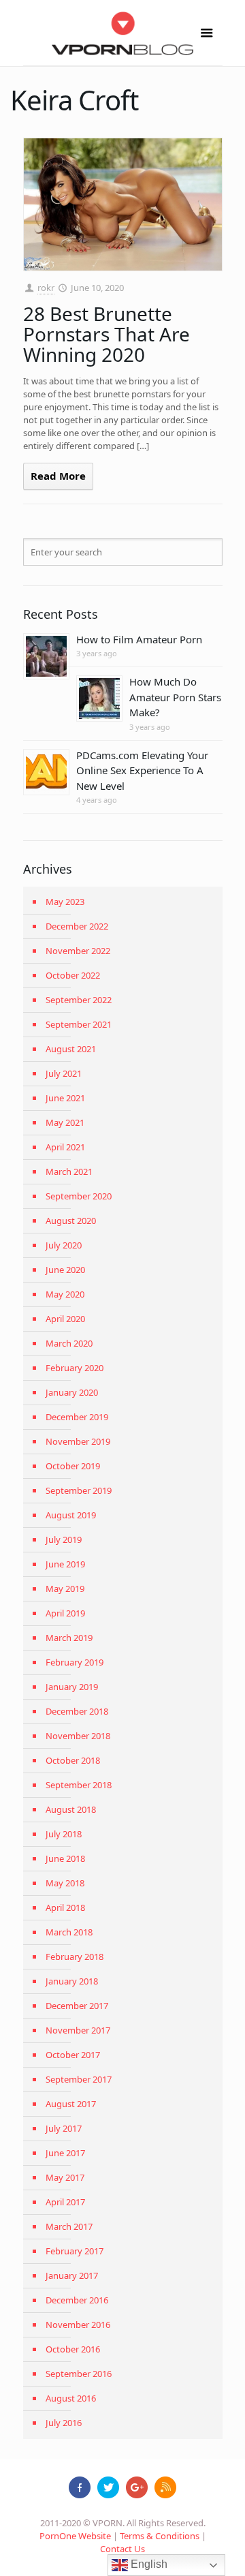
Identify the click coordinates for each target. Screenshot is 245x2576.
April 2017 (65, 2202)
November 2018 (78, 1736)
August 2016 (71, 2398)
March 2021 (69, 1171)
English (148, 2564)
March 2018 (69, 1932)
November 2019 (78, 1441)
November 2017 (78, 2030)
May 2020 (65, 1294)
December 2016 (77, 2300)
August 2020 (71, 1221)
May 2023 (65, 902)
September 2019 (79, 1490)
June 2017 (65, 2153)
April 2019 (65, 1613)
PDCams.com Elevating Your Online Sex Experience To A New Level (142, 770)
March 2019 (69, 1638)
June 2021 (65, 1098)
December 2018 (77, 1711)
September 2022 (79, 1000)
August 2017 (71, 2104)
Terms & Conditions (160, 2536)
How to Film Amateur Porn (139, 639)
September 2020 (79, 1196)
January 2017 (72, 2275)
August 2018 (71, 1809)
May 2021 (65, 1122)
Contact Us (122, 2549)
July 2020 (64, 1245)
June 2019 (65, 1564)
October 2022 (73, 975)
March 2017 (69, 2226)
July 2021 (64, 1073)
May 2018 (65, 1883)
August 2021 (71, 1049)
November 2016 (78, 2325)
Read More (58, 476)
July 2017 (64, 2128)
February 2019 (75, 1662)
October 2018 (73, 1760)
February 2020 (75, 1368)
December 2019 (77, 1417)
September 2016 (79, 2374)
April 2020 (65, 1319)
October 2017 (73, 2055)
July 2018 (64, 1834)
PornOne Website (75, 2536)
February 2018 (75, 1957)
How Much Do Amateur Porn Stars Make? (175, 697)
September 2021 (79, 1024)
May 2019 (65, 1589)
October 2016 (73, 2349)
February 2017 (75, 2251)
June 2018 (65, 1858)
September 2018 (79, 1785)
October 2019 (73, 1466)
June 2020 (65, 1270)
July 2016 (64, 2423)
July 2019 (64, 1539)
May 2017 (65, 2177)
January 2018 (72, 1981)
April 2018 (65, 1907)
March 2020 (69, 1343)
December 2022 (77, 926)
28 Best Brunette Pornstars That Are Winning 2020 (107, 334)
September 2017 (79, 2079)
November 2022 (78, 951)
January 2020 (72, 1392)
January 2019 (72, 1687)
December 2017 (77, 2006)
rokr (46, 288)
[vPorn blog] (123, 33)
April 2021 (65, 1147)
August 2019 (71, 1515)
